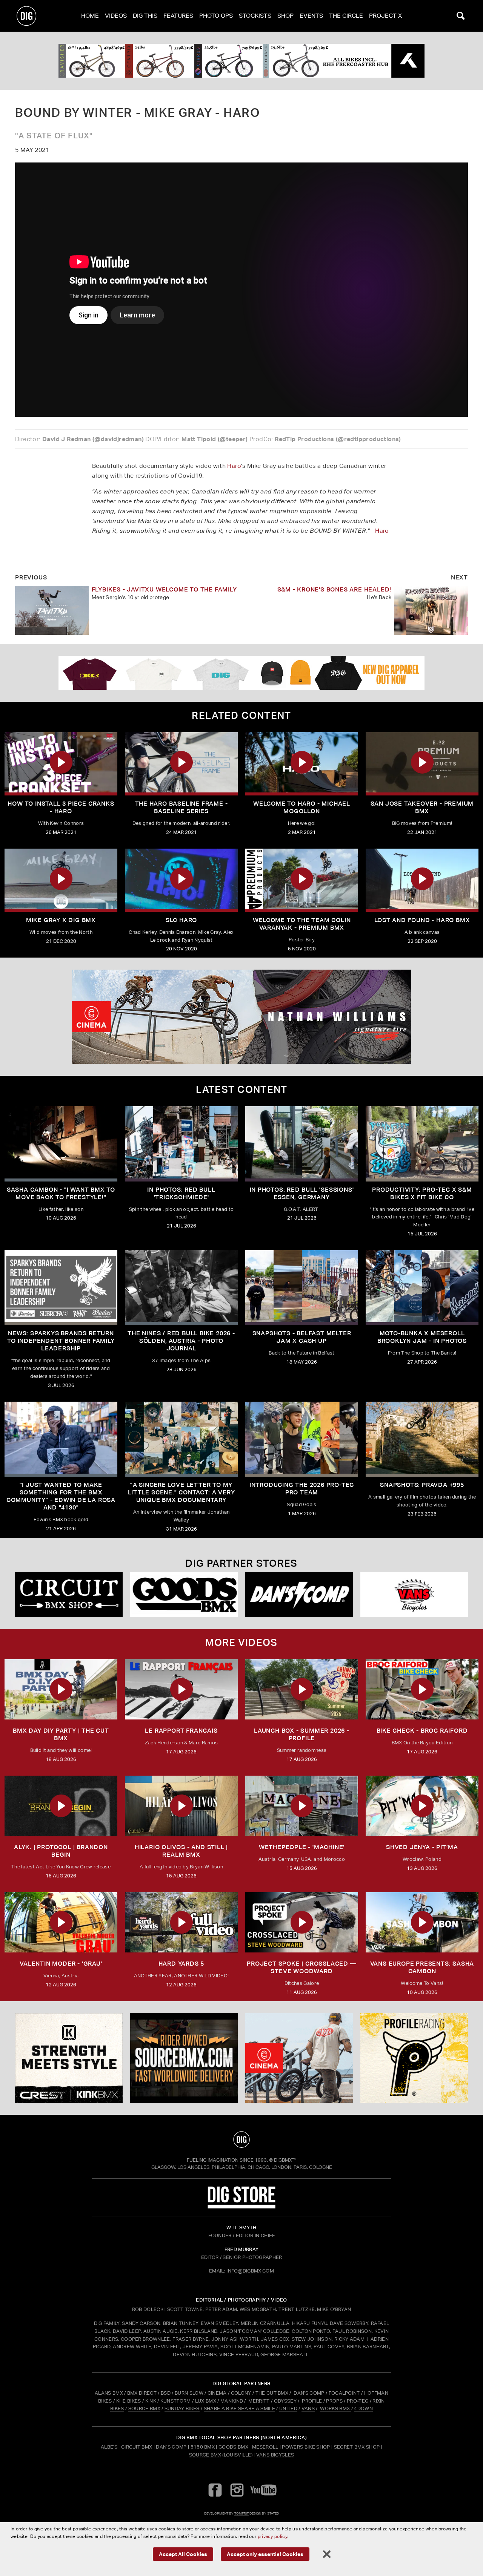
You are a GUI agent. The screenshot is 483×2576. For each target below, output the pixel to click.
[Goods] (184, 1594)
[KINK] (69, 2058)
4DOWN (363, 2408)
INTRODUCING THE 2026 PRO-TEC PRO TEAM (302, 1489)
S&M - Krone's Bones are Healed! (335, 589)
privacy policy (272, 2536)
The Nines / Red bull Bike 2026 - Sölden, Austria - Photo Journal (181, 1341)
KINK (151, 2401)
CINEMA (217, 2393)
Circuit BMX (137, 2447)
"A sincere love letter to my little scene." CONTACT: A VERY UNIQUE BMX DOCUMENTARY (182, 1492)
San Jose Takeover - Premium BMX (422, 807)
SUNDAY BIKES (182, 2408)
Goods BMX (233, 2447)
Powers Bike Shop (306, 2447)
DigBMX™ (285, 2160)
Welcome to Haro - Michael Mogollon (302, 807)
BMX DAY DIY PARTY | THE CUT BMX (61, 1734)
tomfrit (241, 2513)
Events (311, 16)
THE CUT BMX (272, 2393)
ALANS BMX (109, 2393)
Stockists (255, 16)
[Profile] (414, 2058)
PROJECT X (385, 16)
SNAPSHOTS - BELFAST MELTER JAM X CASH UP (302, 1337)
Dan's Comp (171, 2447)
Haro (234, 466)
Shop (285, 16)
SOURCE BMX (144, 2408)
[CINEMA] (299, 2058)
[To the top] (241, 2139)
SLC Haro (181, 920)
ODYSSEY (285, 2401)
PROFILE (312, 2401)
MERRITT (259, 2401)
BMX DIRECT (142, 2393)
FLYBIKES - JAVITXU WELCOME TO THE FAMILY (164, 589)
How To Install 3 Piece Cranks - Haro (61, 807)
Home (90, 16)
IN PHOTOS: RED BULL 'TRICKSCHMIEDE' (181, 1193)
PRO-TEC (358, 2401)
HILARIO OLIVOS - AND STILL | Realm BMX (181, 1851)
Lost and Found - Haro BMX (422, 920)
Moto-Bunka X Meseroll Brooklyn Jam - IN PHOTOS (422, 1337)
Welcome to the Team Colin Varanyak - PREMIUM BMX (302, 924)
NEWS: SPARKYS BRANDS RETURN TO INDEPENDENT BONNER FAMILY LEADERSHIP (61, 1341)
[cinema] (241, 1017)
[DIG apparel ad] (241, 673)
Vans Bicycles (275, 2455)
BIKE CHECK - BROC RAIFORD (422, 1731)
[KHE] (241, 61)
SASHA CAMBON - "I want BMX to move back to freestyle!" (61, 1193)
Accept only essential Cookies (265, 2554)
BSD (165, 2393)
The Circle (346, 16)
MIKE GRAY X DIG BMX (61, 920)
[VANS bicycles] (414, 1594)
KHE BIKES (129, 2401)
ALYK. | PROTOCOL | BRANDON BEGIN (61, 1851)
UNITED (288, 2408)
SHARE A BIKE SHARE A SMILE (239, 2408)
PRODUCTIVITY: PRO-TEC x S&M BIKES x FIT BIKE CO (422, 1193)
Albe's (109, 2447)
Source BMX (205, 2455)
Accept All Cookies (183, 2554)
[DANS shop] (299, 1594)
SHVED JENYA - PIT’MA (422, 1847)
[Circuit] (69, 1594)
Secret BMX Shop (357, 2447)
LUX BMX (206, 2401)
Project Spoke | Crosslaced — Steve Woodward (301, 1967)
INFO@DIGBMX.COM (250, 2271)
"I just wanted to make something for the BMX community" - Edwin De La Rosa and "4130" (61, 1496)
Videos (116, 16)
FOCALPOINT (344, 2393)
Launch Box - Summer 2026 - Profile (302, 1734)
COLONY (241, 2393)
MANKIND (232, 2401)
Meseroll (265, 2447)
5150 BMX (203, 2447)
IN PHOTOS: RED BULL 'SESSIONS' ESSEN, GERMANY (302, 1193)
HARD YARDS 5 (182, 1964)
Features (178, 16)
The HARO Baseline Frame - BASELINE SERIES (182, 807)
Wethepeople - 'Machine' (302, 1847)
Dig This (145, 16)
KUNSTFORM (176, 2401)
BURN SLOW (189, 2393)
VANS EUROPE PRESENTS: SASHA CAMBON (422, 1967)
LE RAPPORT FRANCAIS (181, 1731)
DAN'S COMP (309, 2393)
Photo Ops (216, 16)
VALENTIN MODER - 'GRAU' (61, 1964)
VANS (308, 2408)
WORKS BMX (335, 2408)
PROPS (334, 2401)
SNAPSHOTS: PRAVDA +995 (422, 1485)
